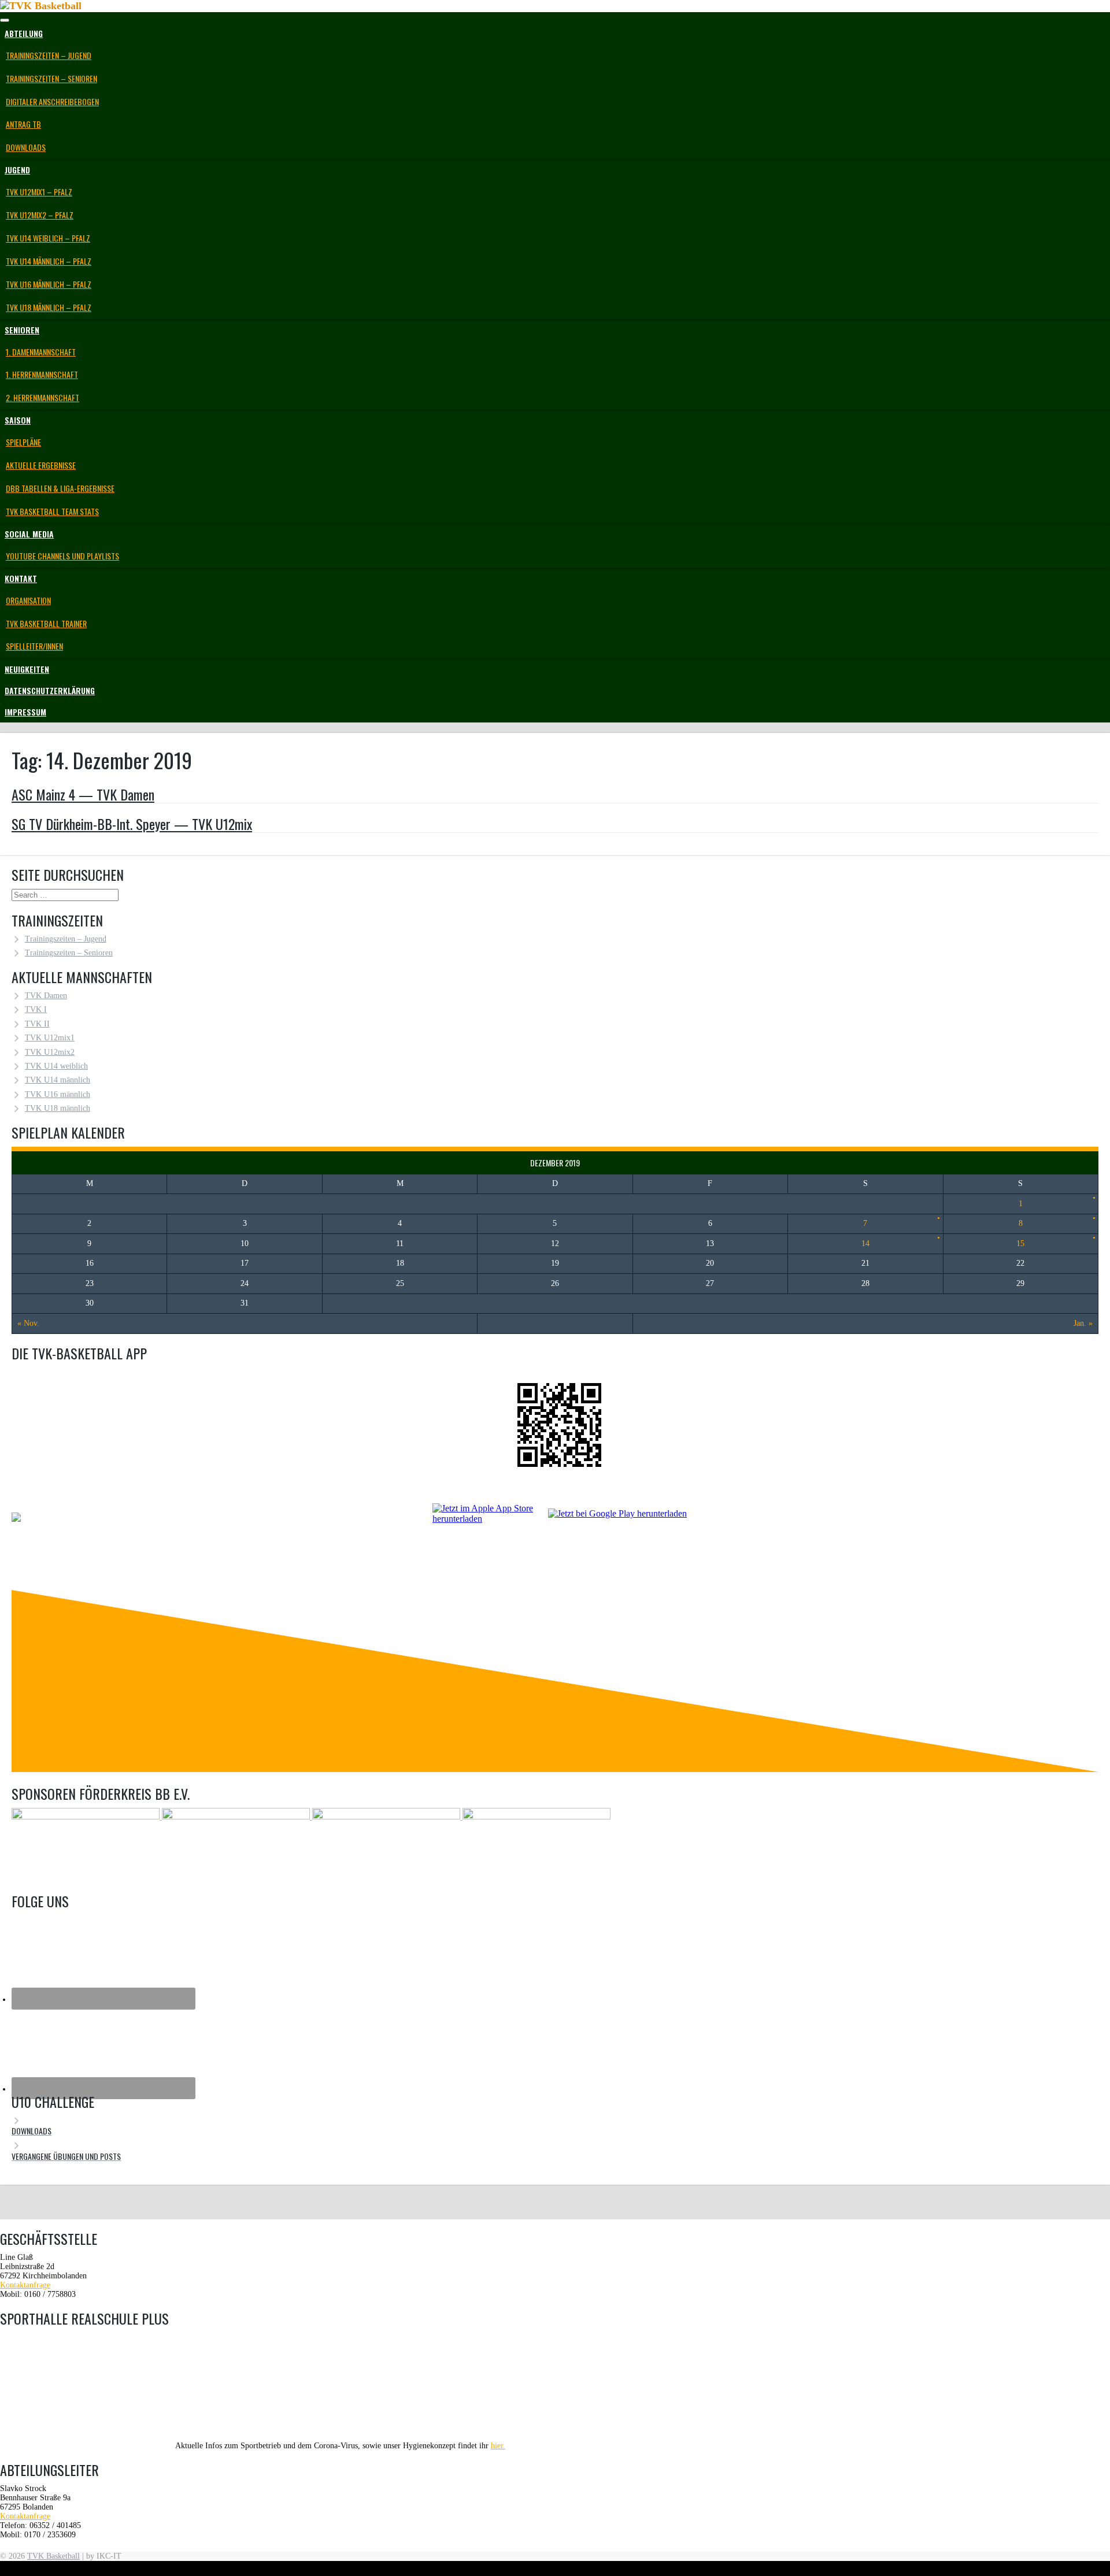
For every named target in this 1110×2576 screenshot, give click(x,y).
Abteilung (24, 33)
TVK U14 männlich (58, 1080)
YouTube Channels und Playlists (62, 556)
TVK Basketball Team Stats (52, 511)
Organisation (28, 600)
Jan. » (1083, 1323)
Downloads (26, 147)
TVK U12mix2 (50, 1052)
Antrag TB (23, 124)
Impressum (25, 712)
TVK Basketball (53, 2556)
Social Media (29, 534)
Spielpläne (23, 442)
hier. (498, 2446)
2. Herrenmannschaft (42, 397)
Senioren (22, 330)
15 (1020, 1243)
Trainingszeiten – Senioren (51, 78)
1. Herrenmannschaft (42, 374)
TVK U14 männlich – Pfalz (49, 261)
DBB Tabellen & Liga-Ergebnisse (60, 488)
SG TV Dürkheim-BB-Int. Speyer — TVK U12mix (132, 824)
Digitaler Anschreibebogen (52, 101)
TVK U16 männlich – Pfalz (49, 284)
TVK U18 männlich (58, 1108)
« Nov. (28, 1323)
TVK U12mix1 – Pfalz (39, 192)
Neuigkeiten (27, 669)
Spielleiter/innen (34, 646)
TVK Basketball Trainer (46, 623)
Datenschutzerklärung (50, 690)
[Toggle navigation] (5, 20)
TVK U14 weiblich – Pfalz (48, 238)
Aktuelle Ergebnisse (41, 465)
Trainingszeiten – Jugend (49, 55)
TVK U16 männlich (58, 1094)
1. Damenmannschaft (41, 352)
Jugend (17, 170)
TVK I (36, 1009)
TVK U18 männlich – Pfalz (49, 307)
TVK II (37, 1024)
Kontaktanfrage (25, 2285)
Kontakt (21, 578)
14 (865, 1243)
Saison (18, 420)
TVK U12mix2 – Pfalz (40, 215)
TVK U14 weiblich (56, 1066)
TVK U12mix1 (50, 1038)
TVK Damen (46, 996)
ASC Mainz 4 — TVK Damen (83, 794)
